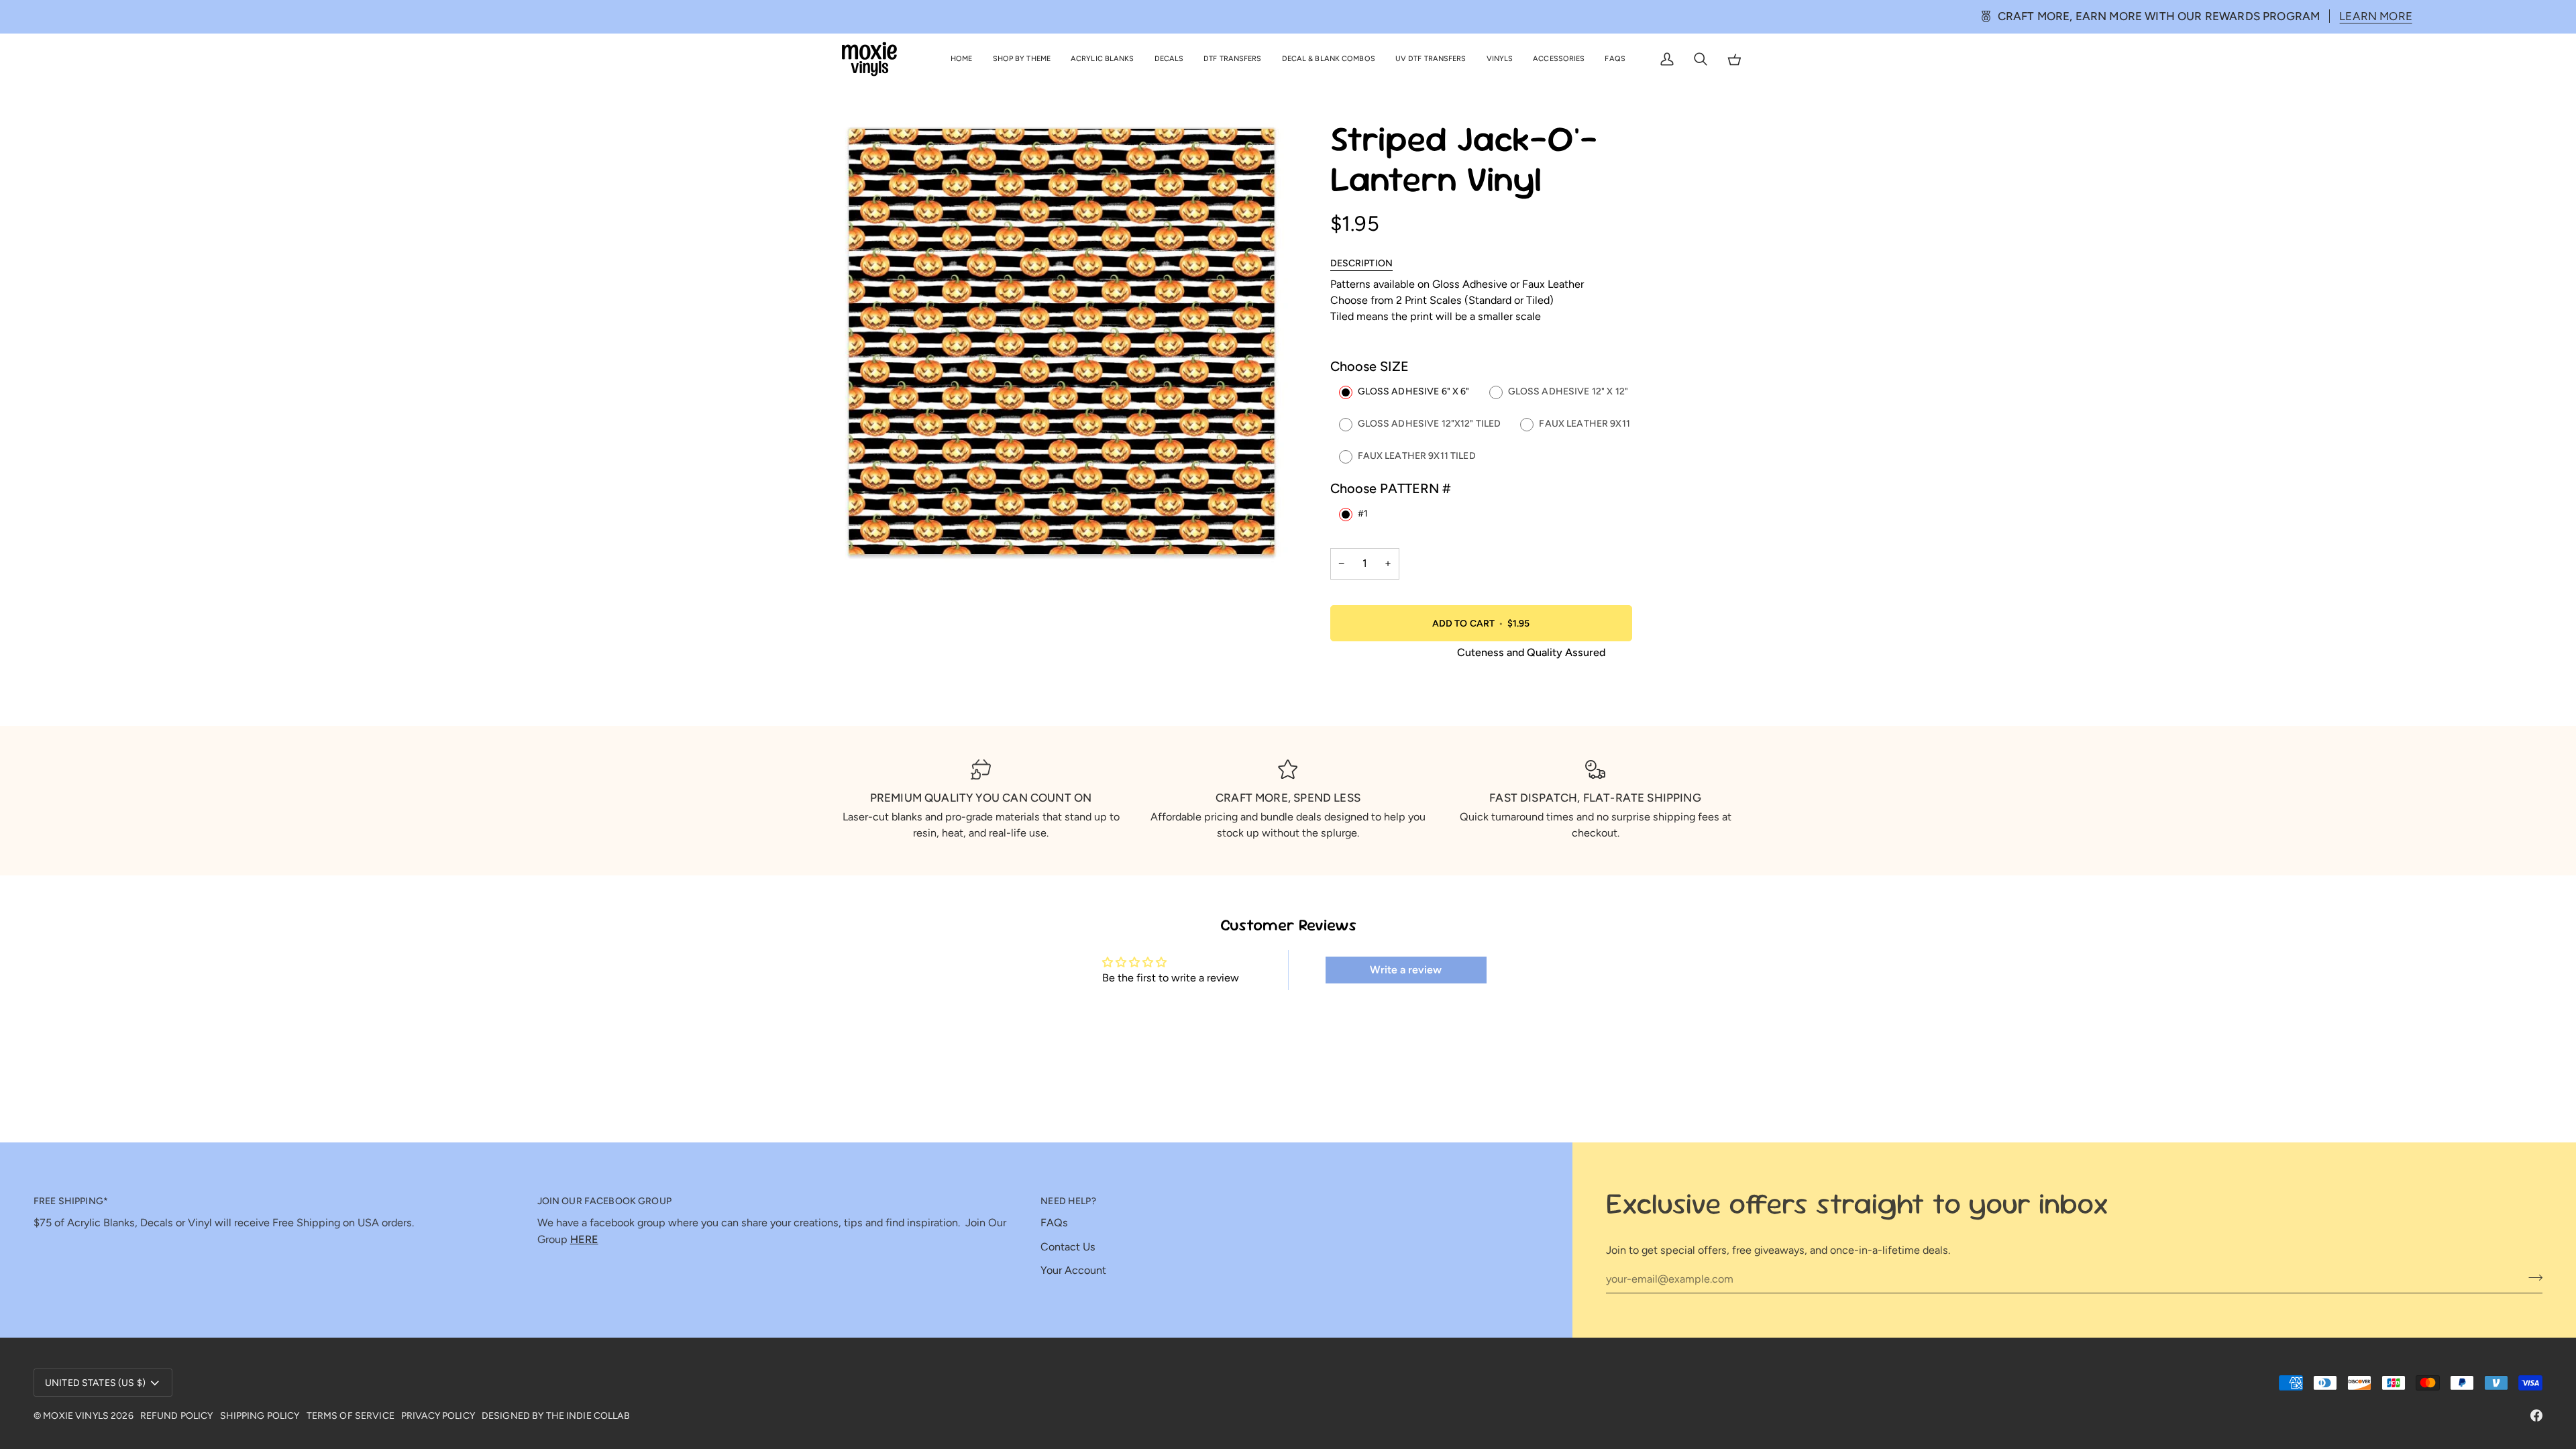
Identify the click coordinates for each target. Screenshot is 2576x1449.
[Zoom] (860, 538)
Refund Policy (177, 1416)
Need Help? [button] (1068, 1201)
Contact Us (1068, 1247)
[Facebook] (2536, 1415)
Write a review (1406, 970)
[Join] (2531, 1277)
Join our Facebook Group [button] (604, 1201)
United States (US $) (95, 1383)
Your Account (1073, 1270)
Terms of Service (351, 1416)
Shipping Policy (260, 1416)
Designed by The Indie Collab (556, 1416)
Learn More (1467, 16)
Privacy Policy (438, 1416)
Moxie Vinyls (76, 1416)
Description (1362, 263)
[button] (1022, 59)
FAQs (1054, 1223)
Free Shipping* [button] (71, 1201)
